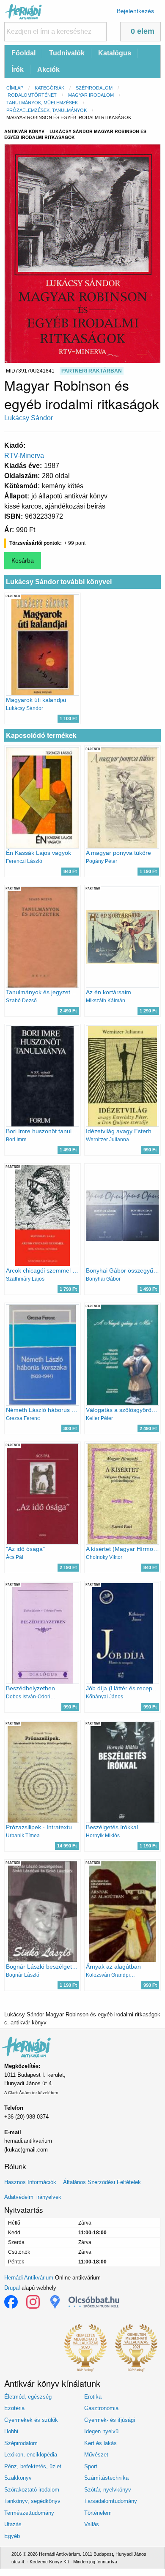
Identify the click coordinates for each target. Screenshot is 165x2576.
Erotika (93, 2397)
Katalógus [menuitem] (115, 53)
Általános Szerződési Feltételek (102, 2182)
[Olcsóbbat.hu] (94, 2302)
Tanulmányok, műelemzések (42, 103)
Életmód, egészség (28, 2397)
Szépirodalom (94, 88)
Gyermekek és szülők (31, 2420)
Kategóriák (49, 88)
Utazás (13, 2524)
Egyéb (12, 2536)
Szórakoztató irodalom (32, 2490)
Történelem (98, 2513)
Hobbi (11, 2431)
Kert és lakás (100, 2443)
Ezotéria (14, 2408)
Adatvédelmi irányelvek (33, 2197)
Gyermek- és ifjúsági (110, 2420)
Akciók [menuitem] (48, 69)
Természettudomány (29, 2513)
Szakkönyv (18, 2478)
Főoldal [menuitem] (23, 53)
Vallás (92, 2524)
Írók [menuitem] (18, 69)
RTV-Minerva (24, 456)
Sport (91, 2466)
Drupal (12, 2288)
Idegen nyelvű (101, 2431)
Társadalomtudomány (111, 2501)
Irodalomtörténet (32, 95)
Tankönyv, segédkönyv (32, 2501)
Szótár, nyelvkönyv (108, 2490)
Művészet (96, 2455)
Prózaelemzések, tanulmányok (47, 110)
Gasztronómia (101, 2408)
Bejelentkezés (135, 11)
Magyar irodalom (91, 95)
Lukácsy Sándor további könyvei (59, 582)
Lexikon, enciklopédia (31, 2455)
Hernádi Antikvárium (29, 2278)
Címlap (15, 88)
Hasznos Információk (30, 2182)
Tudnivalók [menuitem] (67, 53)
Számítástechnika (106, 2478)
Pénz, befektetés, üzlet (33, 2466)
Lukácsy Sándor (29, 418)
